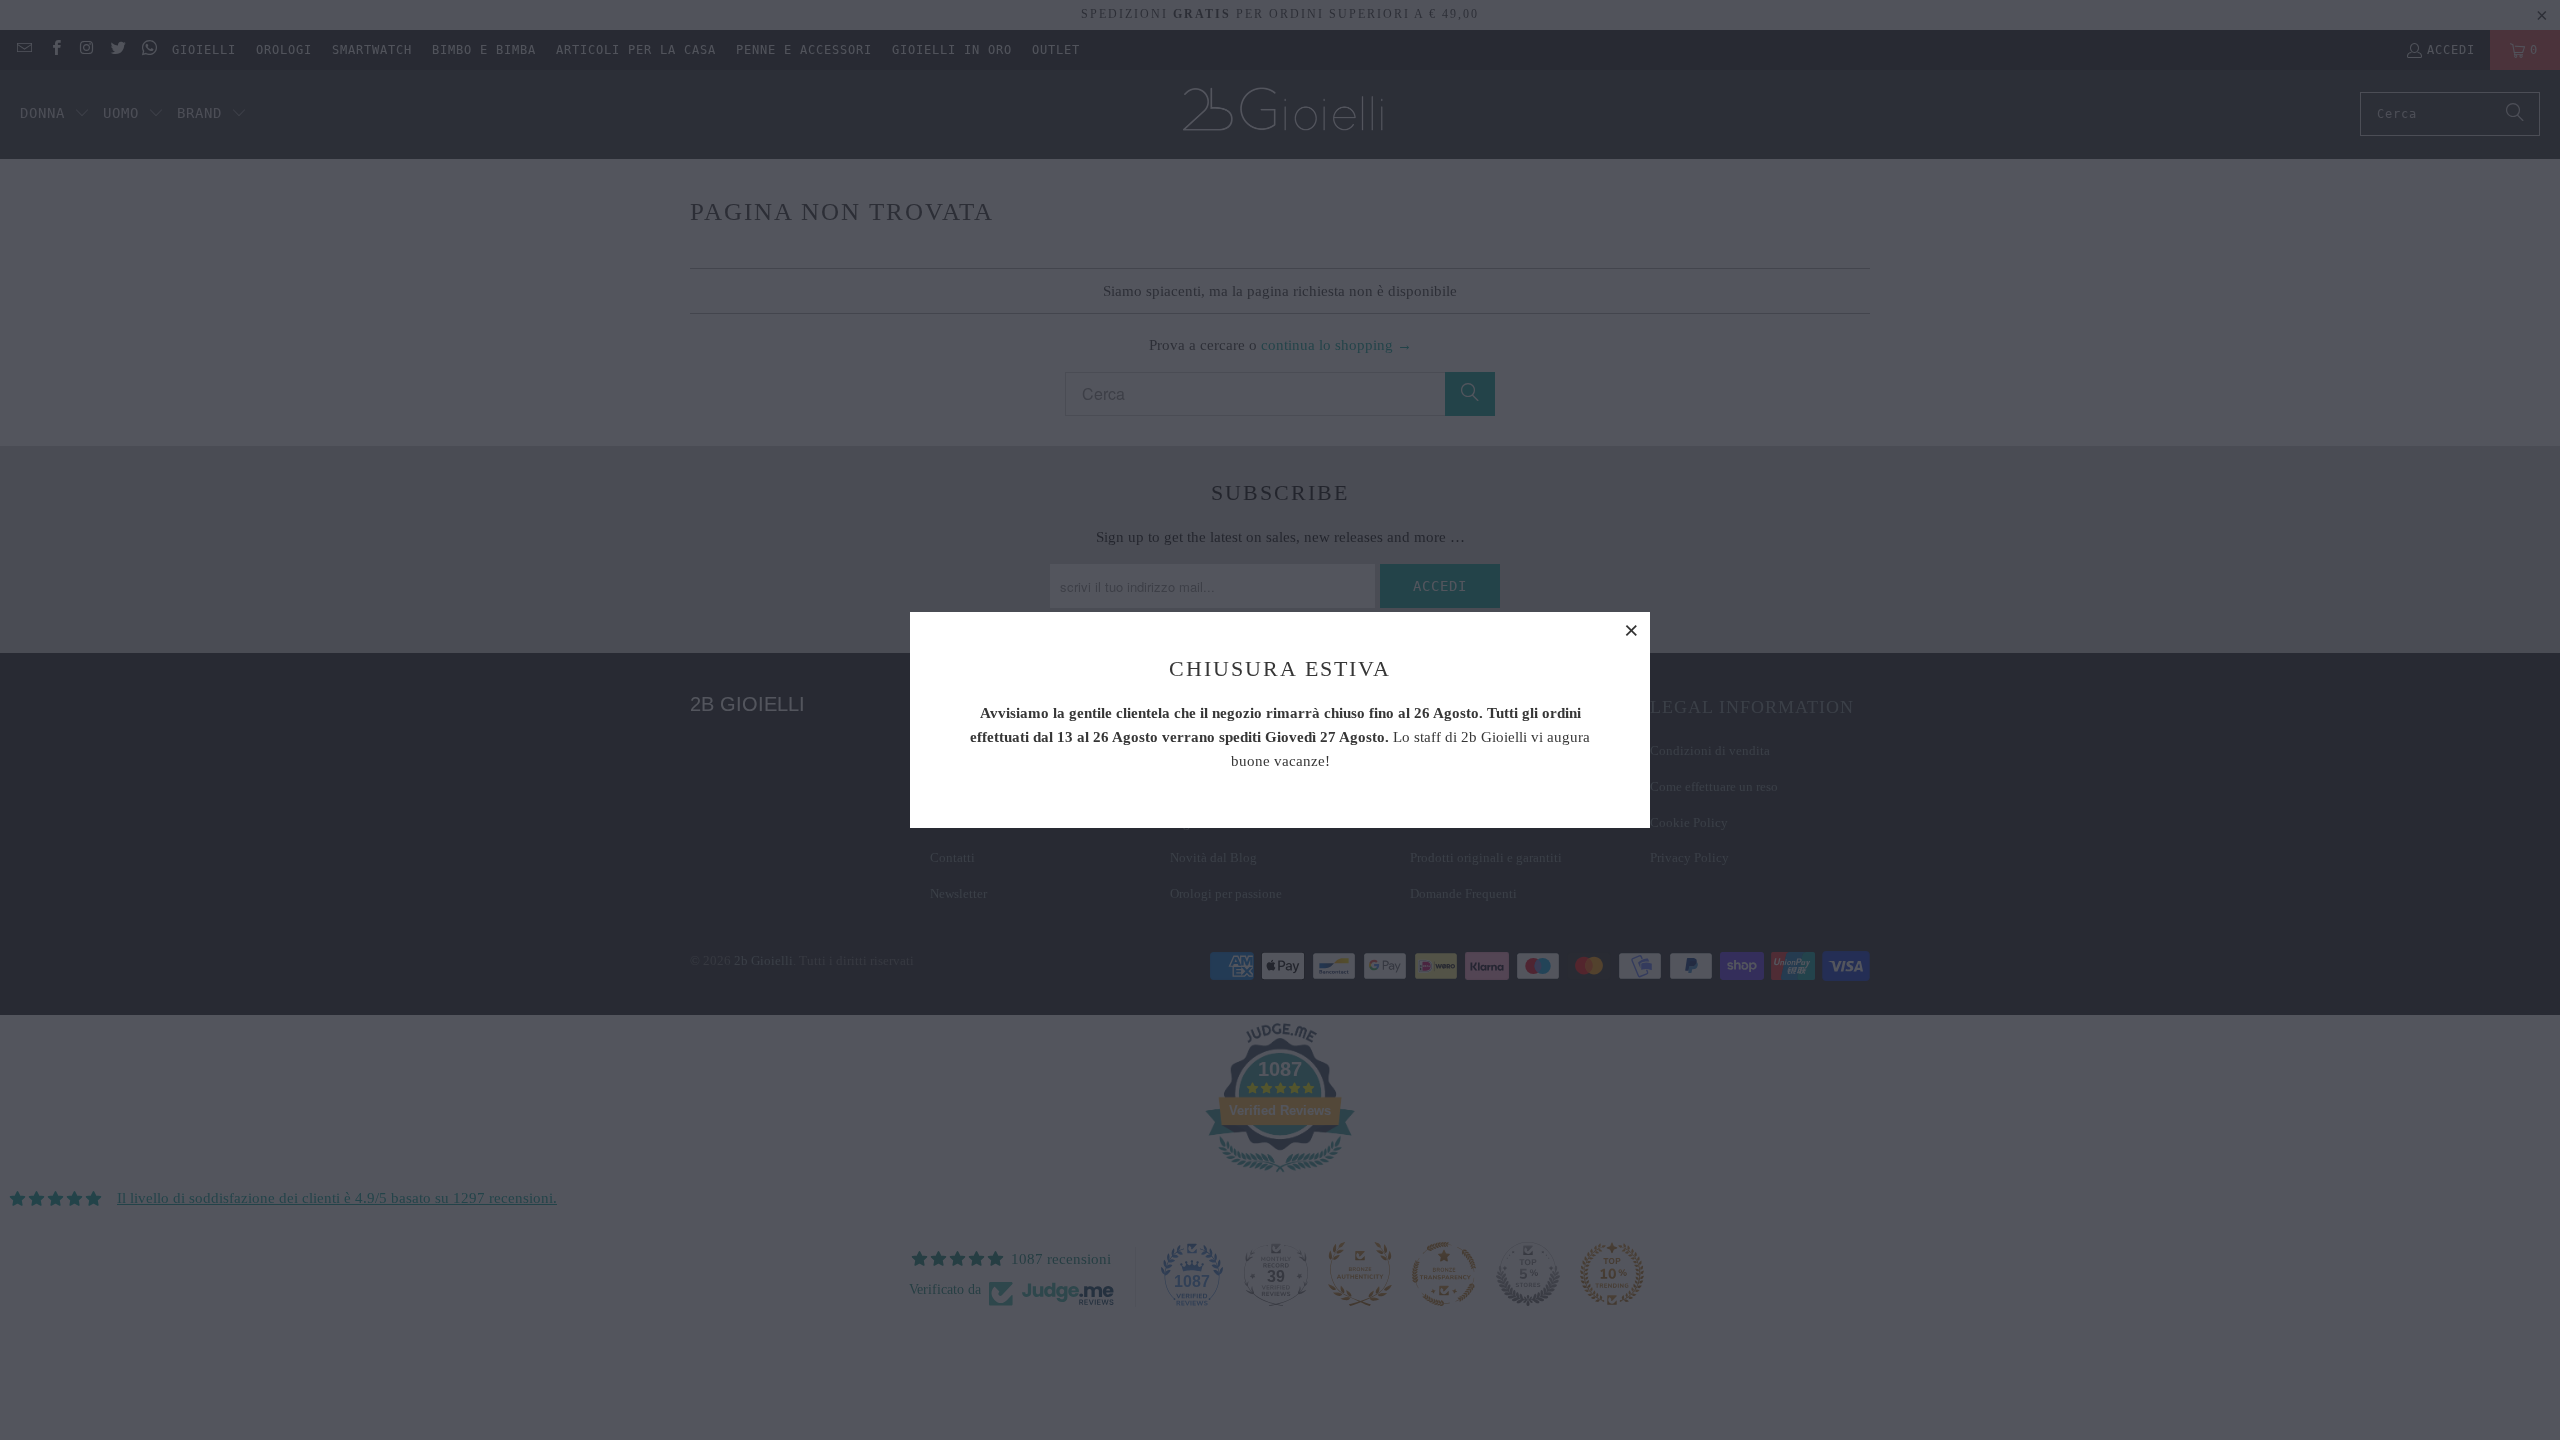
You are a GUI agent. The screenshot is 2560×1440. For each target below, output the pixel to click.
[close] (1632, 630)
